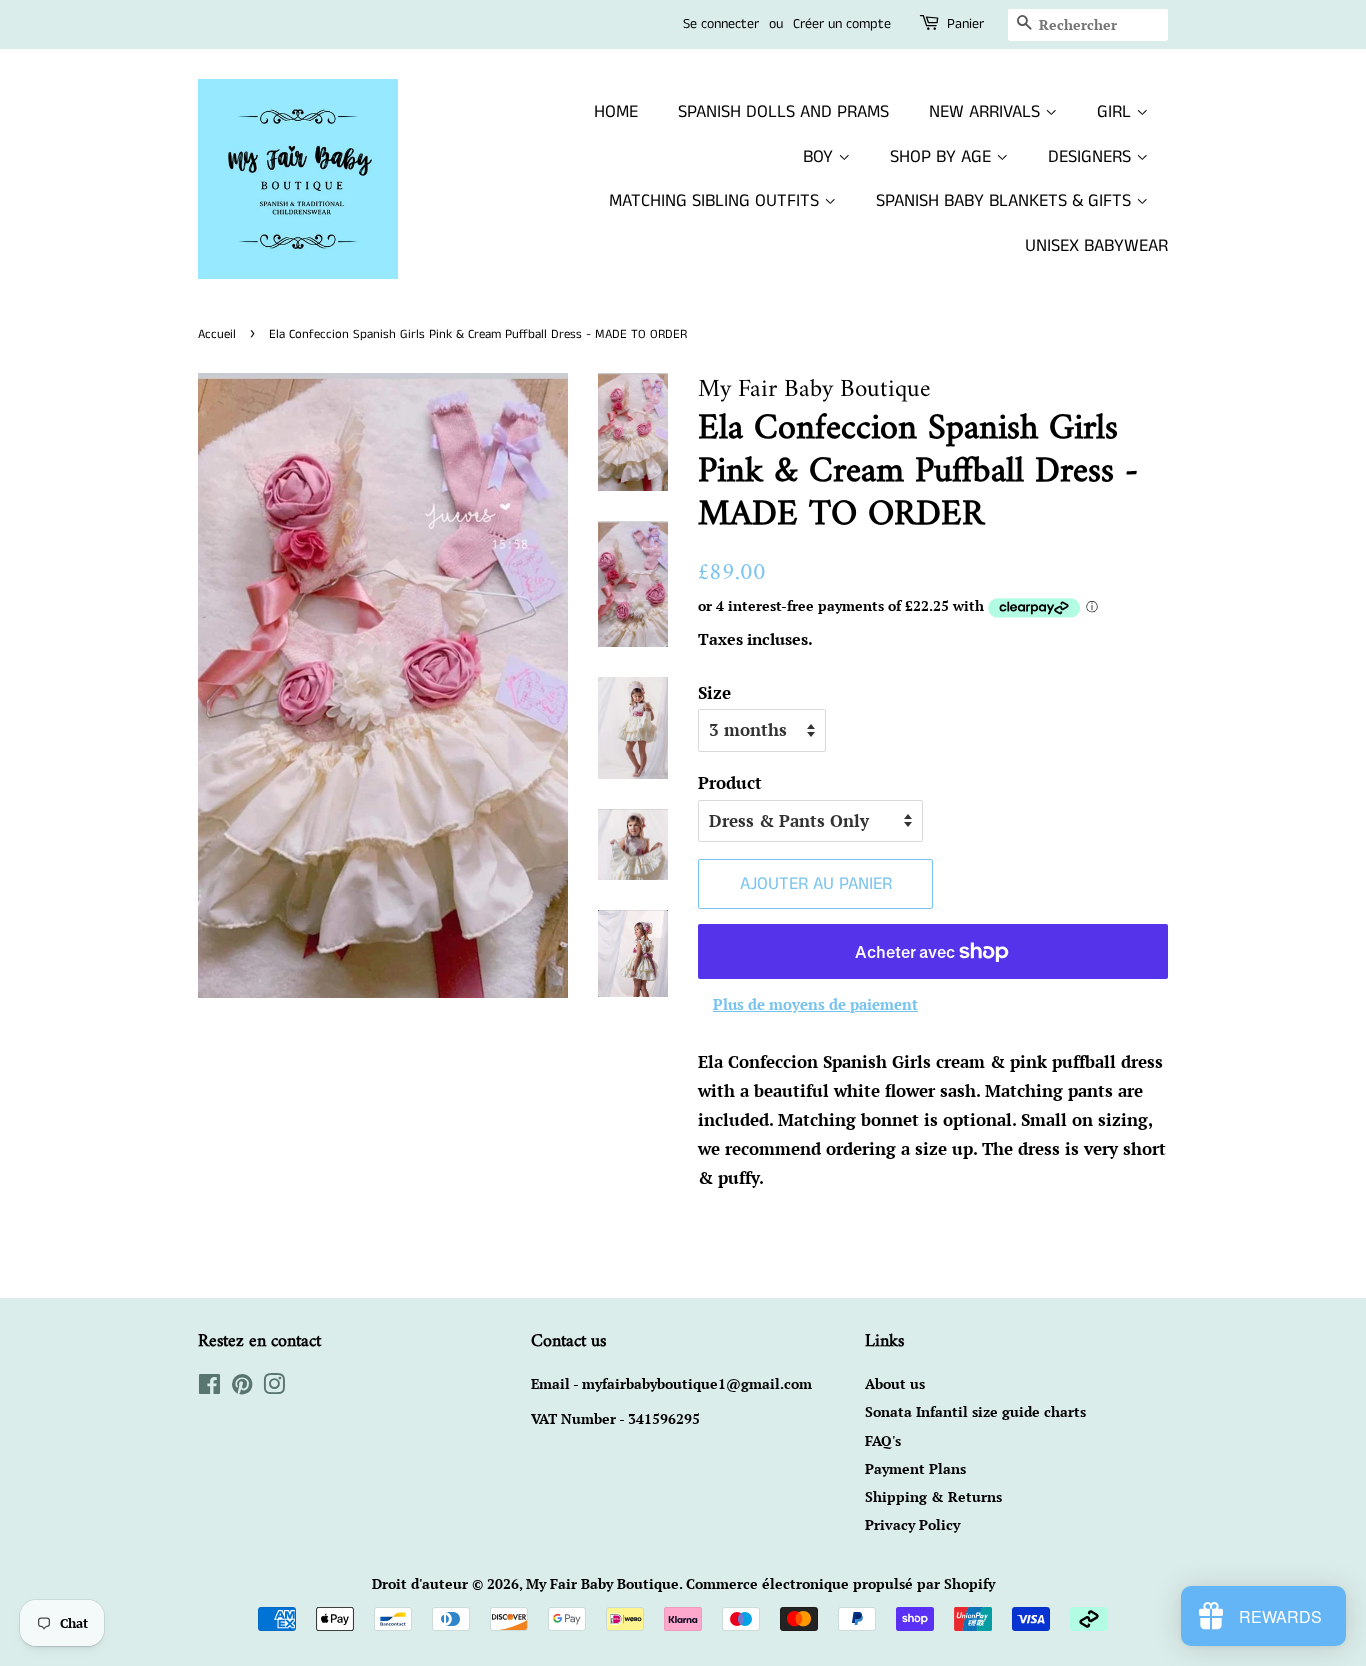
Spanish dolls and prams (783, 112)
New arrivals (987, 112)
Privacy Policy (912, 1524)
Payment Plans (915, 1468)
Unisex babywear (1096, 246)
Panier (965, 24)
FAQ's (883, 1440)
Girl (1116, 112)
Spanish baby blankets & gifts (1006, 201)
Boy (820, 157)
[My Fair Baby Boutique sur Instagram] (274, 1387)
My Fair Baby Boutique (602, 1583)
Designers (1092, 157)
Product (730, 782)
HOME (616, 112)
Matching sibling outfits (716, 201)
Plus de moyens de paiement (815, 1004)
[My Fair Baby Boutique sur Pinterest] (242, 1387)
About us (895, 1383)
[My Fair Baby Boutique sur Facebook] (209, 1387)
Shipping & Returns (933, 1496)
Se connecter (721, 24)
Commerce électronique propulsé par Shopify (840, 1583)
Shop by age (943, 157)
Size (714, 692)
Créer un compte (842, 24)
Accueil (217, 334)
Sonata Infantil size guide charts (975, 1411)
